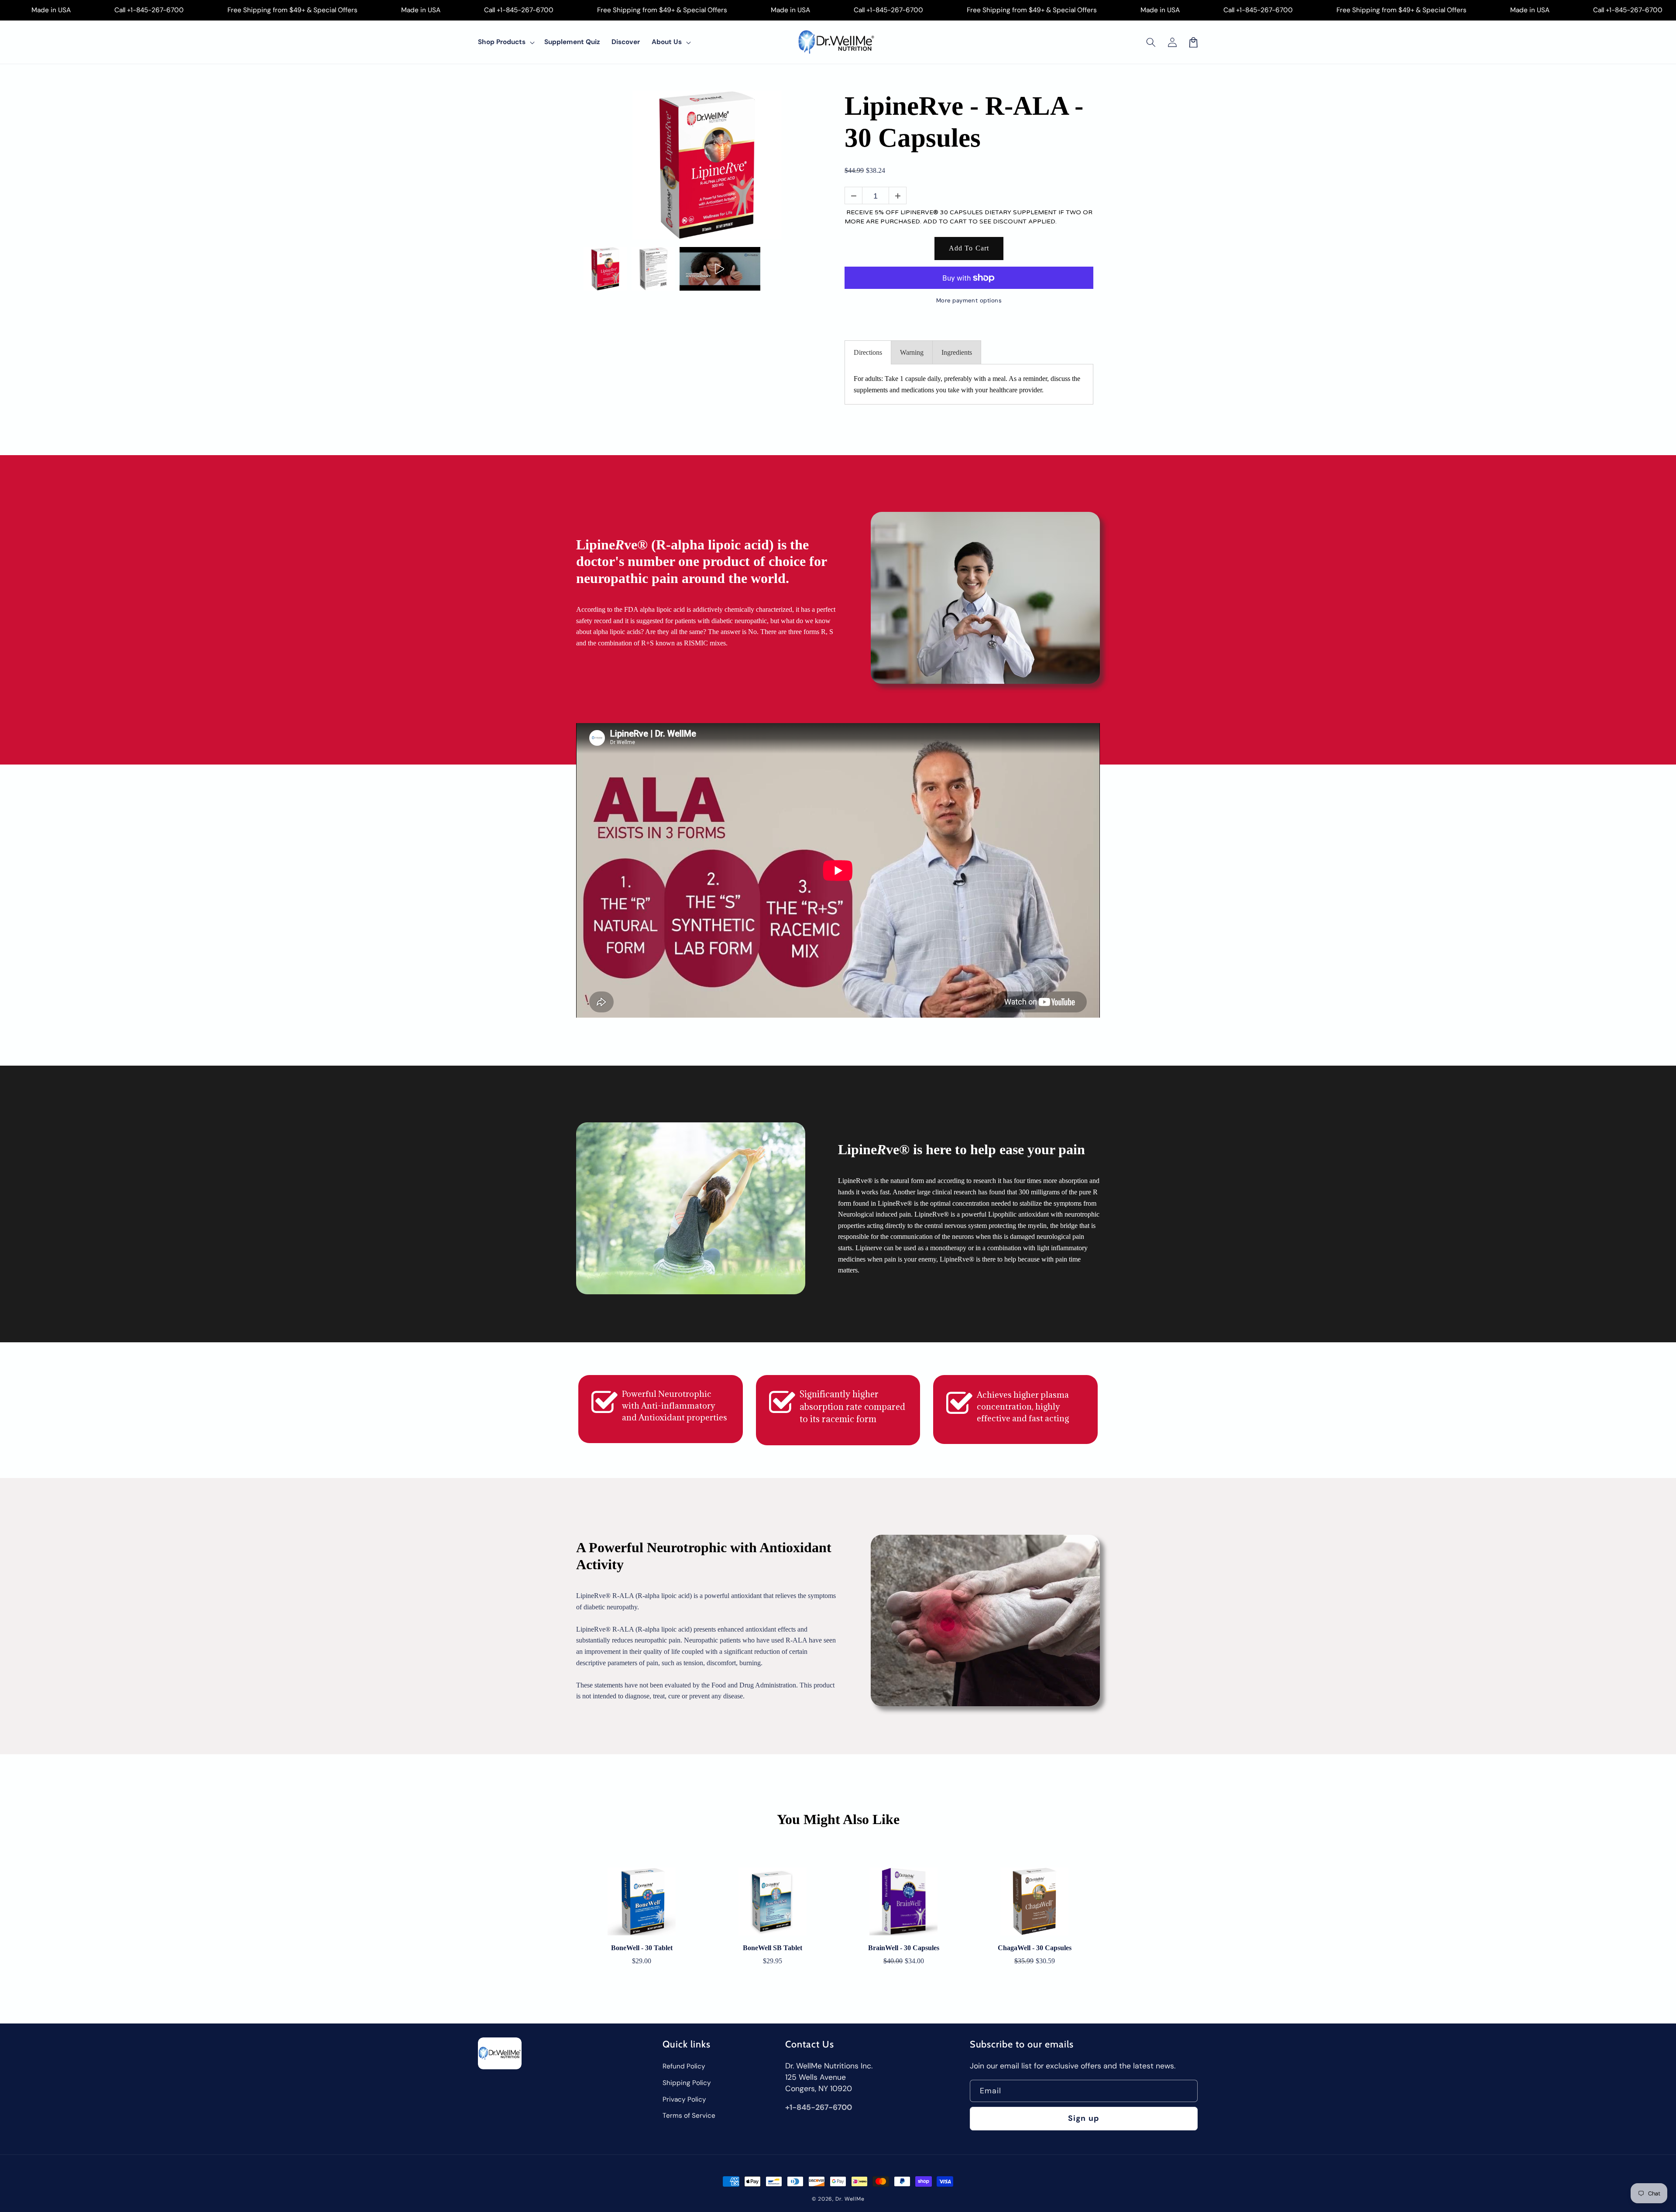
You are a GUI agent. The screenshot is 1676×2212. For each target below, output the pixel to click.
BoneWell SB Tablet (773, 1948)
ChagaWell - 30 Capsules (1035, 1948)
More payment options (969, 300)
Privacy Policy (684, 2099)
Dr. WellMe (850, 2199)
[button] (1151, 42)
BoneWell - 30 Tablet (642, 1948)
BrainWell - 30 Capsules (904, 1948)
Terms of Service (689, 2116)
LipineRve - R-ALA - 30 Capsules (964, 122)
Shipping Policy (687, 2083)
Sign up (1084, 2118)
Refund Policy (684, 2066)
